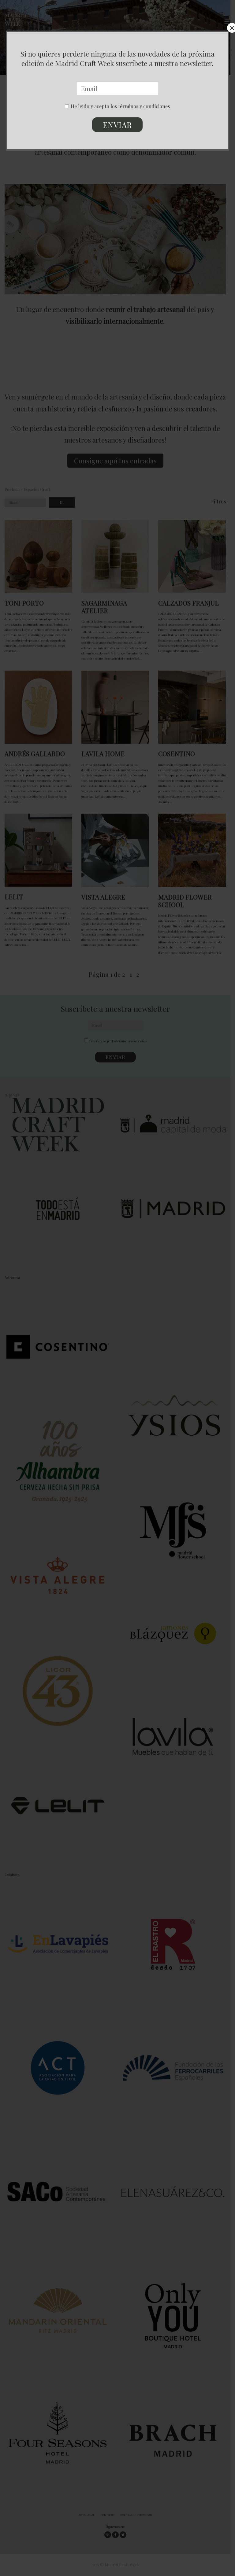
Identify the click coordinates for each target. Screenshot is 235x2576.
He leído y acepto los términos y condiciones (120, 106)
